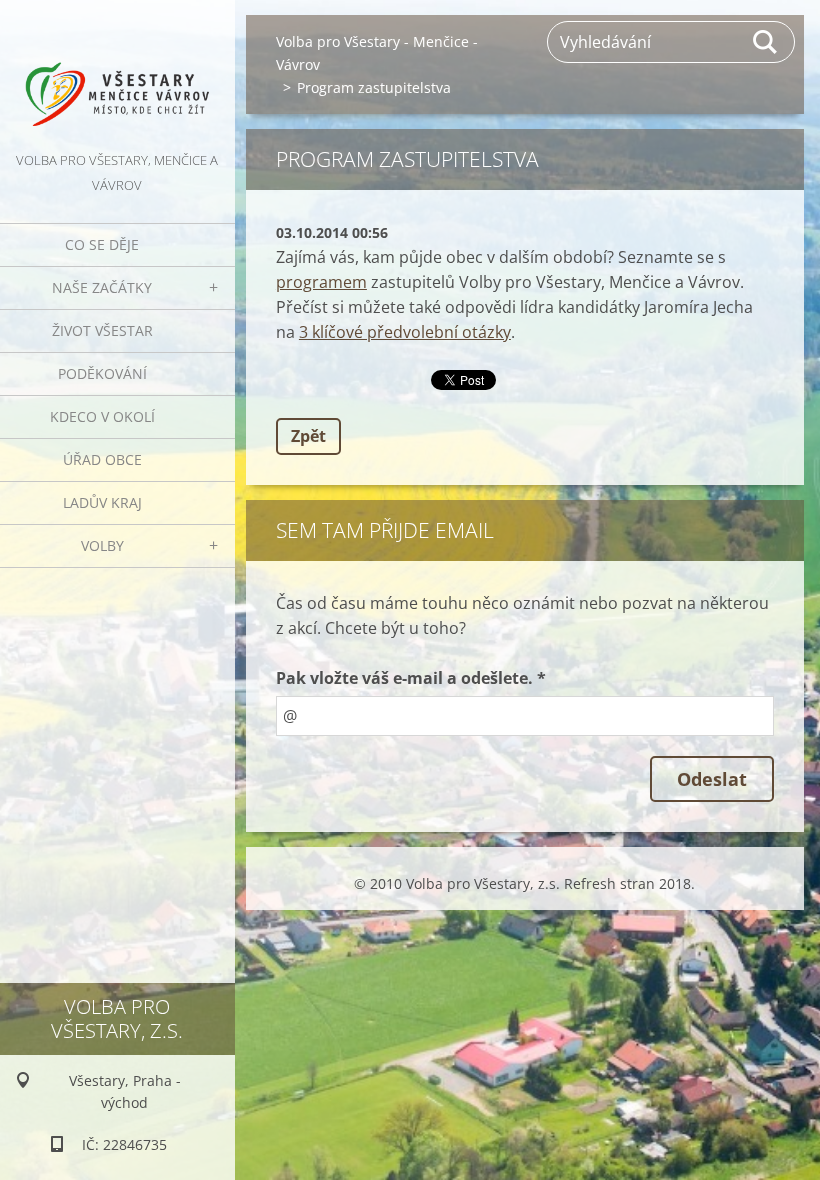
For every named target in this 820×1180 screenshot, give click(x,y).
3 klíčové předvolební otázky (405, 332)
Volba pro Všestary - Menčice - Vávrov (377, 53)
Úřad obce (102, 459)
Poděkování (102, 373)
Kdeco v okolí (102, 416)
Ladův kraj (102, 502)
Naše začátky (102, 287)
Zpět (308, 436)
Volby (102, 545)
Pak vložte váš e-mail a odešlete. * (411, 678)
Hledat (766, 42)
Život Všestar (102, 330)
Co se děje (102, 244)
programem (321, 282)
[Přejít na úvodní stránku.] (117, 74)
